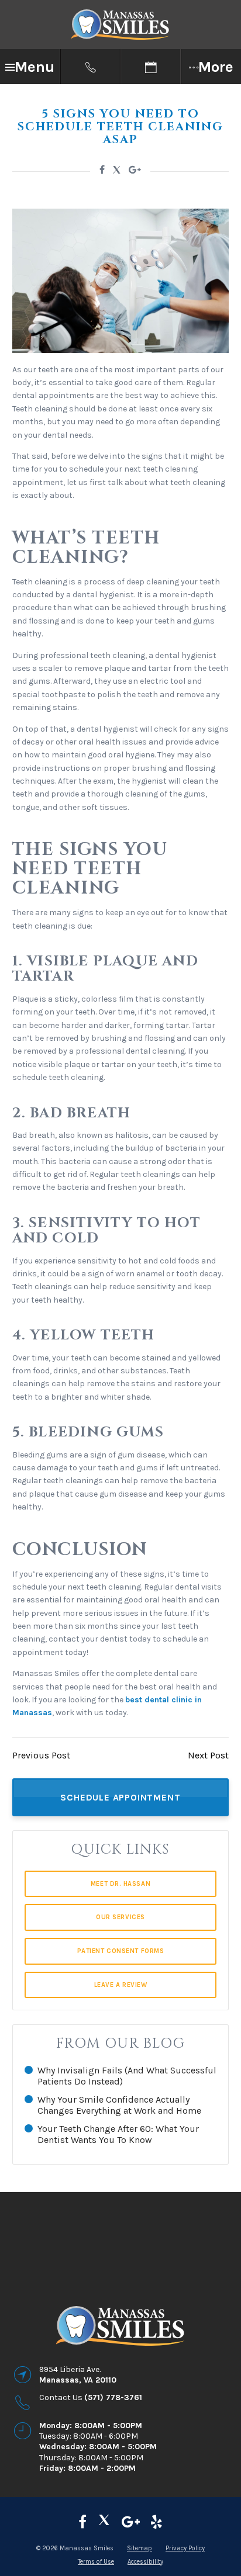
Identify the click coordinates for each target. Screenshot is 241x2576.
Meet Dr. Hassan (120, 1884)
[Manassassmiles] (82, 2522)
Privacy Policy (185, 2548)
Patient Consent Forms (121, 1951)
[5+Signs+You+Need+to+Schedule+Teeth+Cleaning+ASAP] (102, 170)
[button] (30, 67)
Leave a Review (121, 1985)
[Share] (135, 170)
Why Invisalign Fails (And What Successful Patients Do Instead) (127, 2076)
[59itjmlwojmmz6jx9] (131, 2522)
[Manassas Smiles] (104, 2522)
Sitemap (140, 2548)
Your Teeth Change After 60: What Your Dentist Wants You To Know (118, 2134)
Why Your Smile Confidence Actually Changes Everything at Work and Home (119, 2105)
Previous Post (41, 1755)
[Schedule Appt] (151, 67)
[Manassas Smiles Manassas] (156, 2522)
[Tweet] (117, 172)
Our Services (120, 1917)
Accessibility (145, 2562)
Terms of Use (96, 2562)
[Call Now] (90, 67)
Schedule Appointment (120, 1797)
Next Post (208, 1755)
